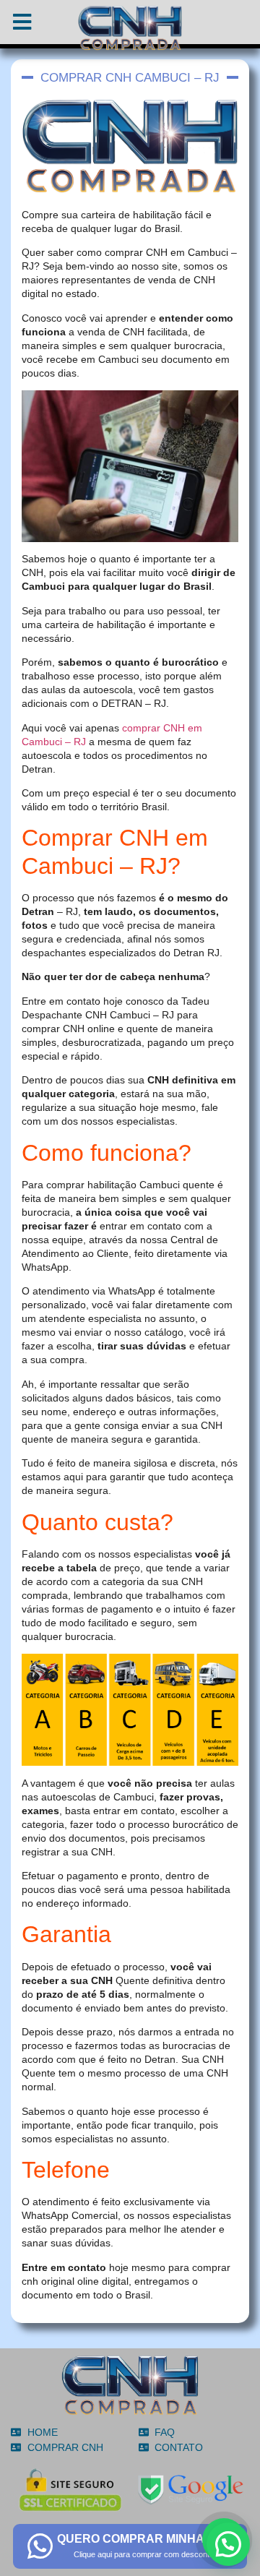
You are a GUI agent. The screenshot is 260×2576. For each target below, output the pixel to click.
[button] (228, 2544)
